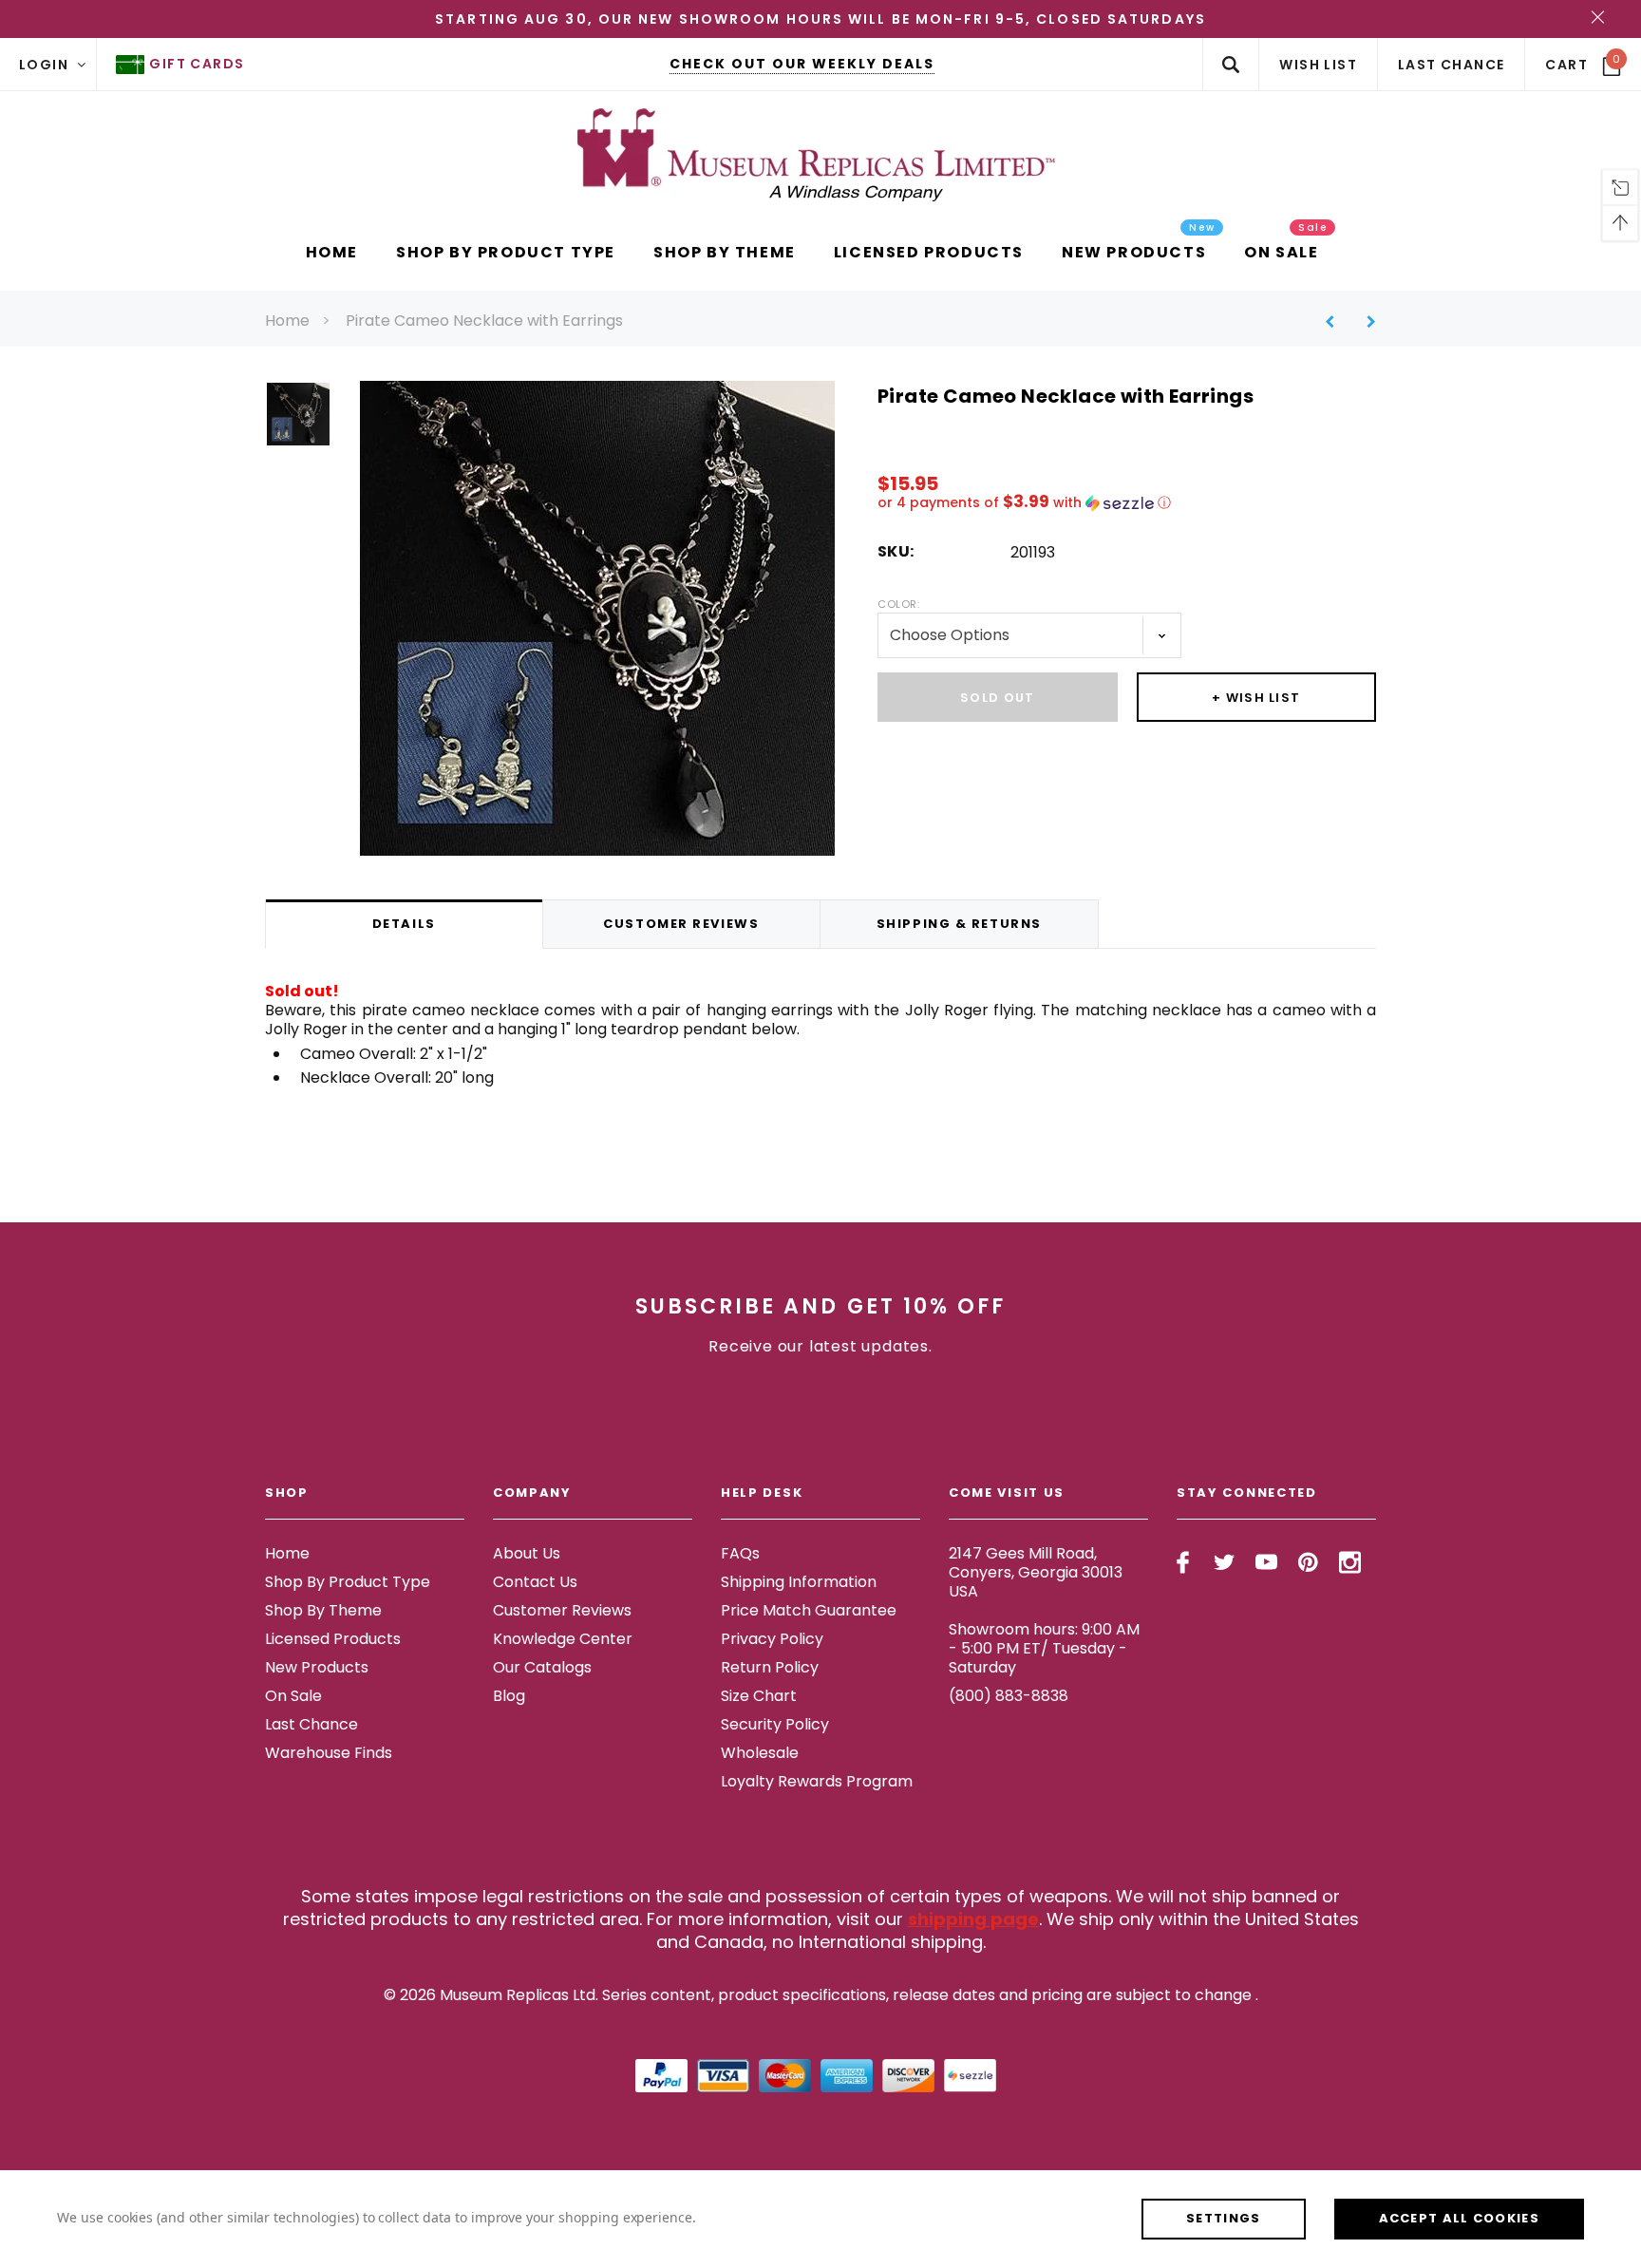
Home (287, 321)
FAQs (740, 1553)
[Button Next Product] (1364, 321)
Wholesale (760, 1753)
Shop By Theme (323, 1610)
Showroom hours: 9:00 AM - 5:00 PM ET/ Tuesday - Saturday (1044, 1648)
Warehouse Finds (329, 1753)
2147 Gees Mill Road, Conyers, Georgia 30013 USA (1036, 1572)
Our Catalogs (542, 1667)
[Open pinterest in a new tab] (1308, 1562)
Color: (898, 604)
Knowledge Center (563, 1639)
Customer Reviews (562, 1610)
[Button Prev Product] (1337, 321)
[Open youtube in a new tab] (1266, 1562)
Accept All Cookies (1459, 2218)
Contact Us (535, 1582)
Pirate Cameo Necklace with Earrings (484, 321)
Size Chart (759, 1696)
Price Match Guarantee (809, 1610)
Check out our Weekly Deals (802, 64)
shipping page (973, 1919)
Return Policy (770, 1667)
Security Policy (775, 1724)
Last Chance (311, 1724)
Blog (509, 1696)
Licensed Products (333, 1639)
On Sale (293, 1696)
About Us (527, 1553)
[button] (1127, 503)
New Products (317, 1667)
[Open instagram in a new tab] (1350, 1562)
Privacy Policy (772, 1639)
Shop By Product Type (348, 1582)
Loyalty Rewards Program (817, 1781)
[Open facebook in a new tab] (1183, 1562)
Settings (1223, 2218)
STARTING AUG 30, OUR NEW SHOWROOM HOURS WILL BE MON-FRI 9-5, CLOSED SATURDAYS (820, 19)
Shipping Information (799, 1582)
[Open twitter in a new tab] (1225, 1562)
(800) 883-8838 (1009, 1696)
